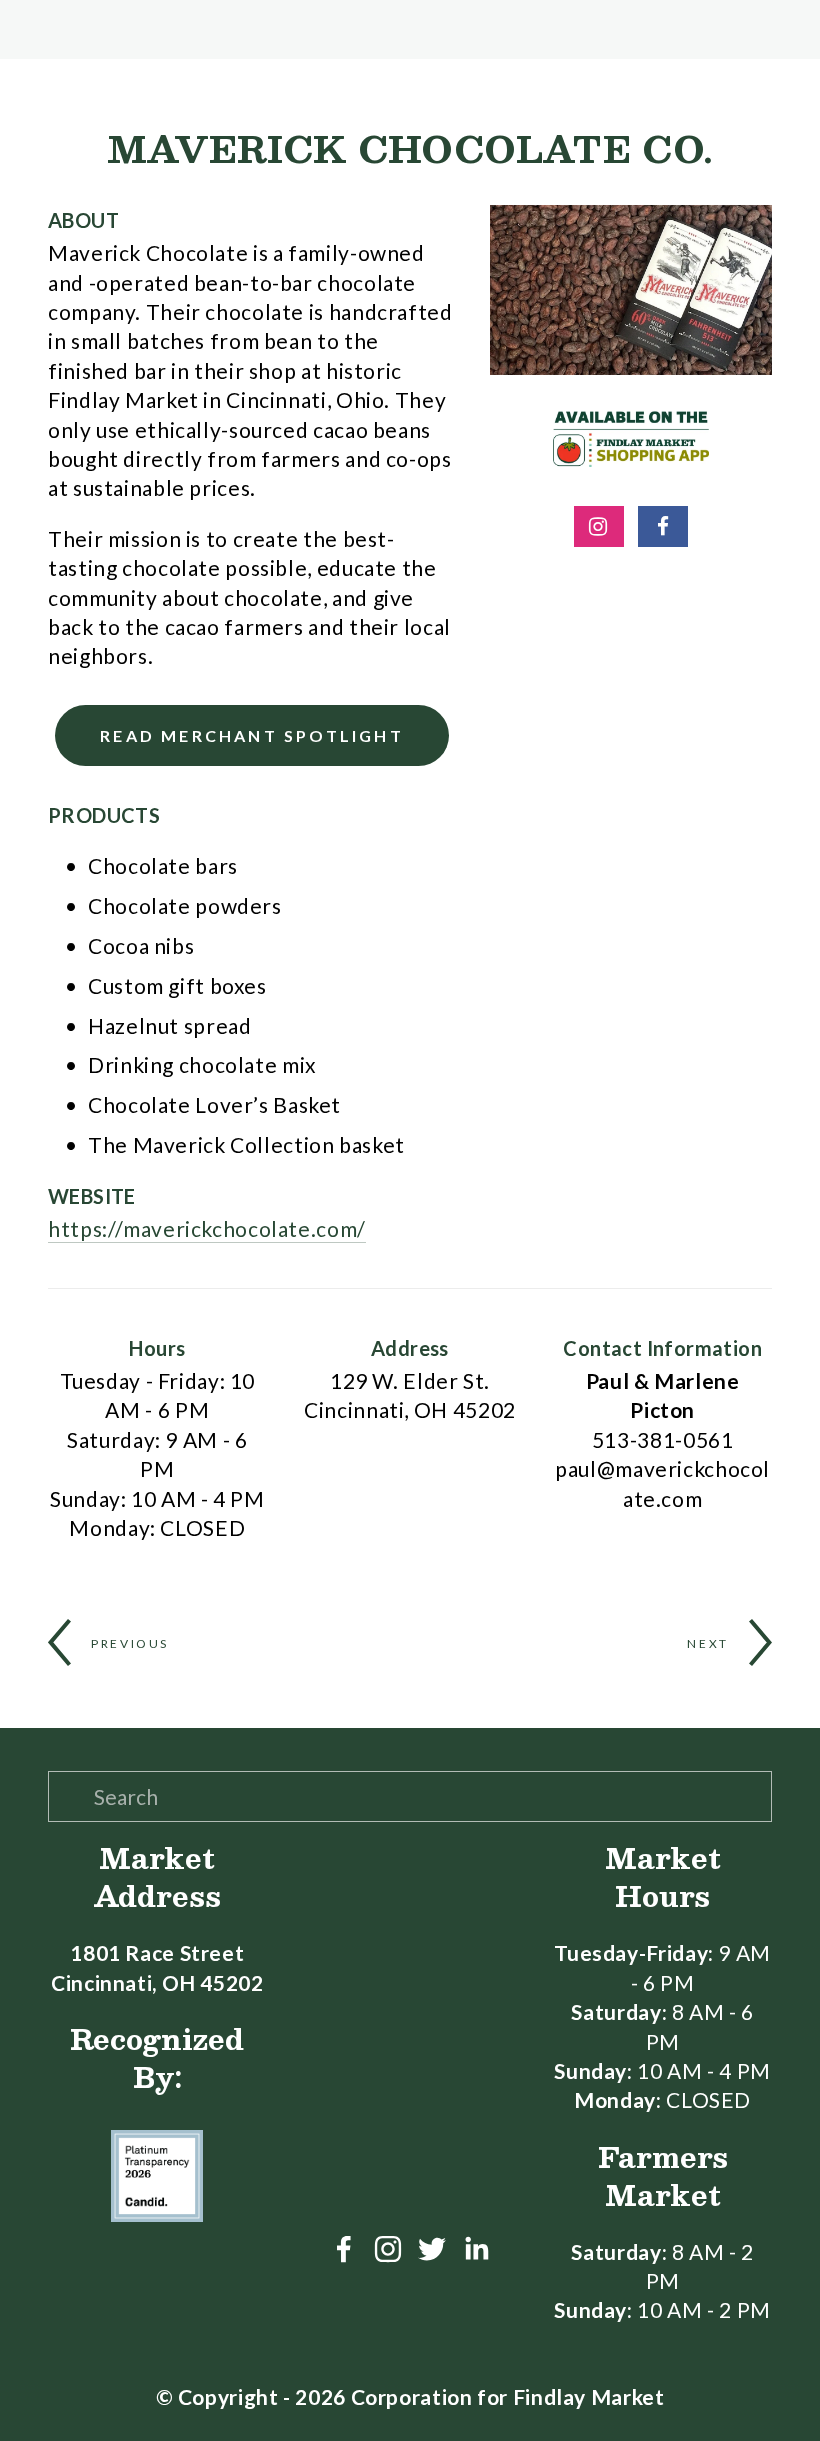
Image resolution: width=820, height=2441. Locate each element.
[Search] (55, 29)
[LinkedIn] (476, 2249)
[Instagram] (388, 2249)
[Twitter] (432, 2249)
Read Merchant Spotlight (252, 735)
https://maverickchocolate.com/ (207, 1228)
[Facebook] (344, 2249)
